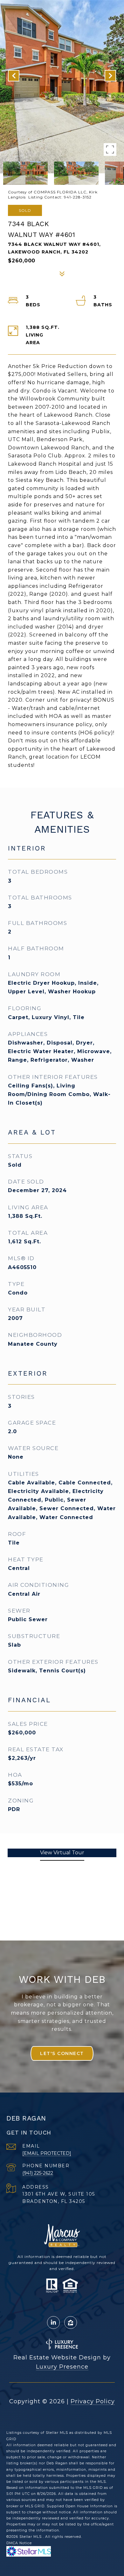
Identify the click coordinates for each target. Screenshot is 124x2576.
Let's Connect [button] (62, 2053)
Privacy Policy (93, 2401)
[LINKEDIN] (53, 2323)
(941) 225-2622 (38, 2173)
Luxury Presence (62, 2367)
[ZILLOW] (71, 2323)
